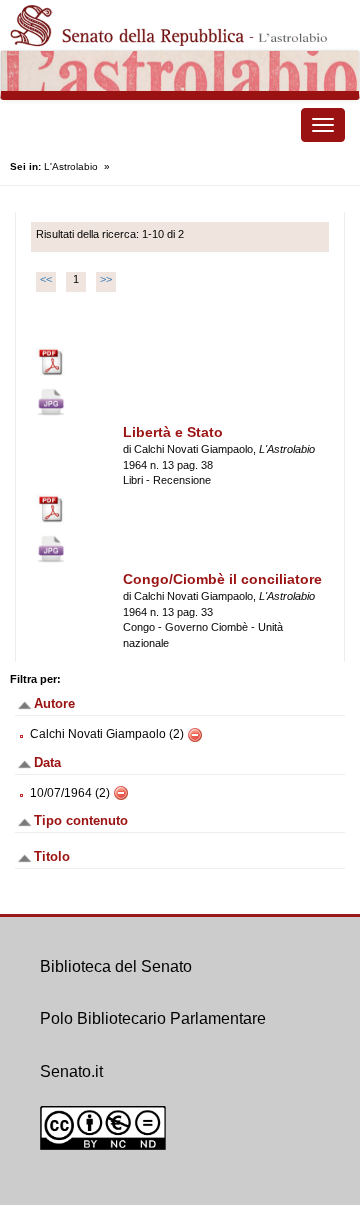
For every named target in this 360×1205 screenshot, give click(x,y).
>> (106, 279)
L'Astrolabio (71, 166)
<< (46, 279)
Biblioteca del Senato (116, 966)
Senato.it (71, 1071)
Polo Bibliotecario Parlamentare (153, 1018)
